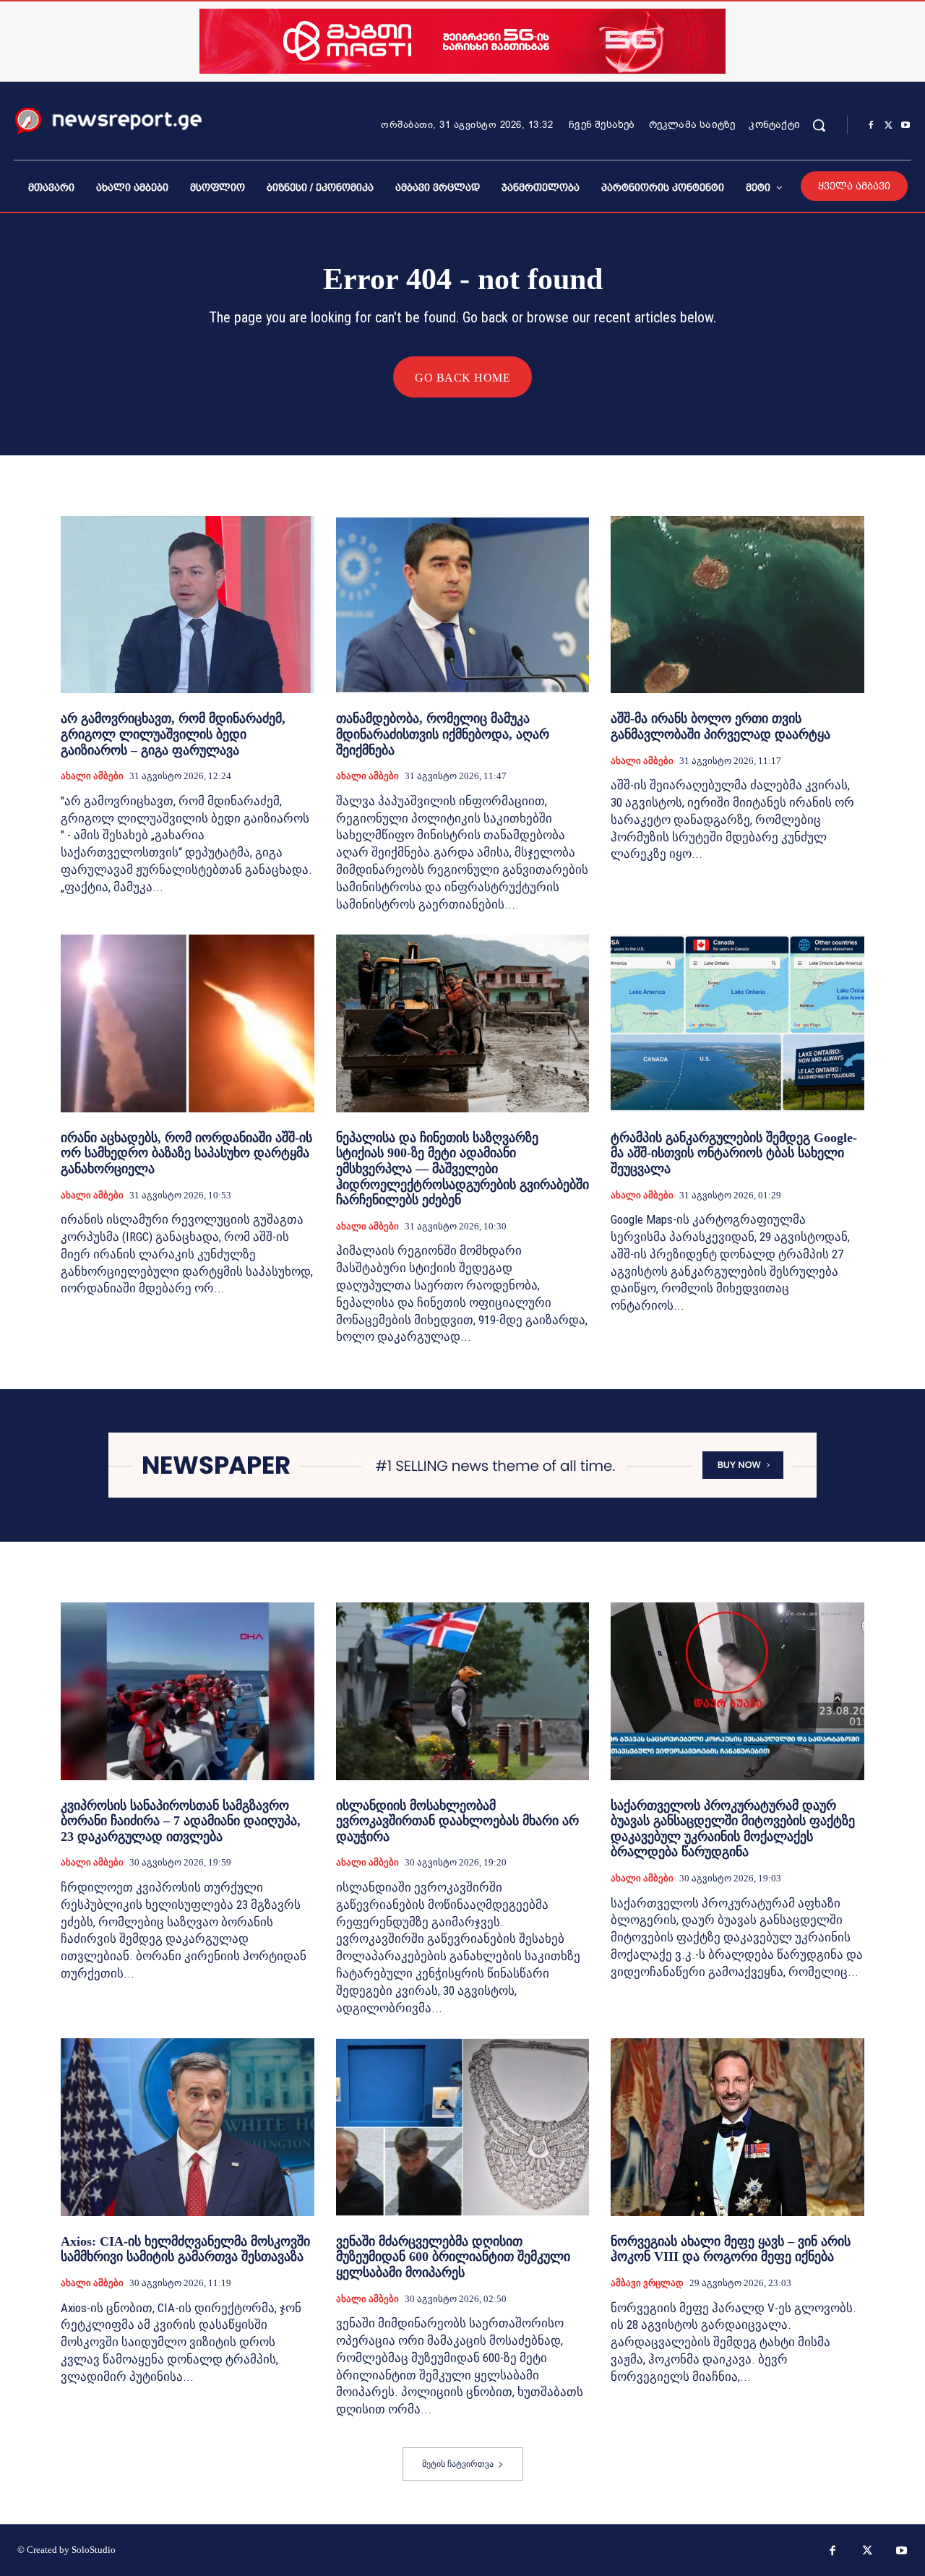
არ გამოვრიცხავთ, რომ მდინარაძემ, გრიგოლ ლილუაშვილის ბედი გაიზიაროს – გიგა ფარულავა (173, 734)
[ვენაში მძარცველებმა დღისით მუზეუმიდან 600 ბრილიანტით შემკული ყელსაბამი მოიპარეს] (463, 2127)
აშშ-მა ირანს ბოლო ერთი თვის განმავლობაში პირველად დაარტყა (720, 726)
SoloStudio (94, 2550)
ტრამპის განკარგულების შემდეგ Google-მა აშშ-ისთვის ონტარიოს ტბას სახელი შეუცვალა (734, 1153)
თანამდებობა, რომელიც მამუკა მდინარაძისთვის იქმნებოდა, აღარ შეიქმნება (443, 734)
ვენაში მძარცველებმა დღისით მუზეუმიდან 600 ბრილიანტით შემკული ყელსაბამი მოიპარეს (453, 2257)
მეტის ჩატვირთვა (458, 2464)
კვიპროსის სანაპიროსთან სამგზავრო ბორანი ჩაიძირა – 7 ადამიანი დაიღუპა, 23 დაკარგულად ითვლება (181, 1821)
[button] (819, 125)
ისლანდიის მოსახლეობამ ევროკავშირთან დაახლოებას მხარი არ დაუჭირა (457, 1821)
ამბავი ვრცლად (647, 2283)
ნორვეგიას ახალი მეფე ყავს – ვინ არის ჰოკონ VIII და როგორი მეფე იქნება (731, 2249)
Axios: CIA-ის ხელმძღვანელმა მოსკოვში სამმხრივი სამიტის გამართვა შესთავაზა (185, 2249)
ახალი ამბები (92, 776)
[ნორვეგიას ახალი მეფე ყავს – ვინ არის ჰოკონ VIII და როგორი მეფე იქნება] (737, 2127)
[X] (888, 126)
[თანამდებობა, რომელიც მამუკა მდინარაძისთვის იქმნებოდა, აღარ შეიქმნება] (463, 605)
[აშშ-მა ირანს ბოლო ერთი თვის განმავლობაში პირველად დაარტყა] (737, 605)
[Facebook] (871, 126)
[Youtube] (905, 126)
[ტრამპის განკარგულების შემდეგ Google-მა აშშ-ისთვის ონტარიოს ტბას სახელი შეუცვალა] (737, 1023)
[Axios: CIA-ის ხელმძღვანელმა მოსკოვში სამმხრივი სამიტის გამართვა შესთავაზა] (188, 2127)
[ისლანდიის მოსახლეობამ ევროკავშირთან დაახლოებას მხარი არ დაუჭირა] (463, 1691)
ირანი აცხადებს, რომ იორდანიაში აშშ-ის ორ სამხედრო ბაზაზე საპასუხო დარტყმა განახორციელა (186, 1153)
